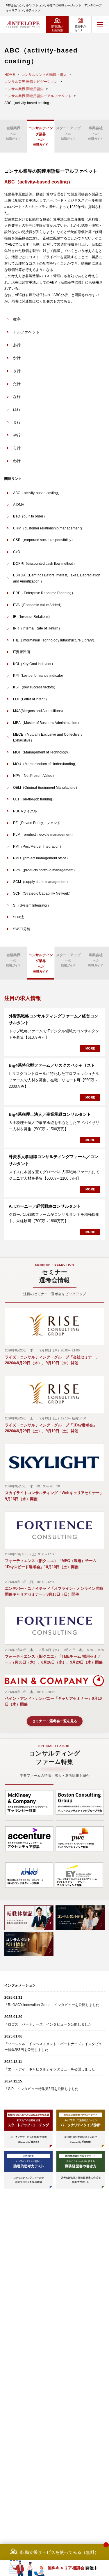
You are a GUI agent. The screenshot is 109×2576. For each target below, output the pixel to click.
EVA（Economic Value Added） (38, 605)
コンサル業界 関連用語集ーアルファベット (38, 96)
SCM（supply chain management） (41, 882)
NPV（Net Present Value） (34, 776)
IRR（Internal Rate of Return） (37, 628)
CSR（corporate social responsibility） (44, 540)
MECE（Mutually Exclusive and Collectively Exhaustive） (48, 737)
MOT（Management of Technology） (42, 752)
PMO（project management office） (41, 858)
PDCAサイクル (25, 811)
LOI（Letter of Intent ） (31, 699)
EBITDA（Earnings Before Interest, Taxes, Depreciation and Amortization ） (57, 578)
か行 (17, 358)
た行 (17, 384)
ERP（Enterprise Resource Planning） (44, 593)
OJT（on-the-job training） (34, 799)
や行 (17, 435)
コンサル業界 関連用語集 (24, 89)
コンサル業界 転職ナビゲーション (31, 82)
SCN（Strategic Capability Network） (43, 893)
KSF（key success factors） (35, 687)
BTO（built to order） (30, 516)
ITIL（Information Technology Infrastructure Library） (55, 640)
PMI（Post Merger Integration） (38, 847)
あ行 (17, 345)
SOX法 (18, 917)
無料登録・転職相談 (57, 28)
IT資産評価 (22, 652)
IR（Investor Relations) (31, 617)
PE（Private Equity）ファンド (37, 823)
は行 (17, 409)
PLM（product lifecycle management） (44, 835)
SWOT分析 (22, 929)
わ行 (17, 461)
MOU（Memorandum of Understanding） (46, 764)
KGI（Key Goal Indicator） (34, 664)
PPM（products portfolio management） (45, 870)
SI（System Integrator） (32, 905)
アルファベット (26, 332)
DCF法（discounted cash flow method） (45, 564)
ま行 (17, 422)
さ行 (17, 371)
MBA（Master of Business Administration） (47, 723)
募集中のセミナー (80, 28)
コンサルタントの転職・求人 (44, 75)
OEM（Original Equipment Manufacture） (46, 788)
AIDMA (19, 505)
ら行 (17, 448)
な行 (17, 397)
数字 (17, 319)
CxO (17, 552)
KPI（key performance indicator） (40, 676)
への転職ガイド (13, 133)
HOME (10, 75)
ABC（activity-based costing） (37, 493)
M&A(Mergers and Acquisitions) (38, 711)
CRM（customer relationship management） (49, 528)
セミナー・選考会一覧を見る (55, 1721)
